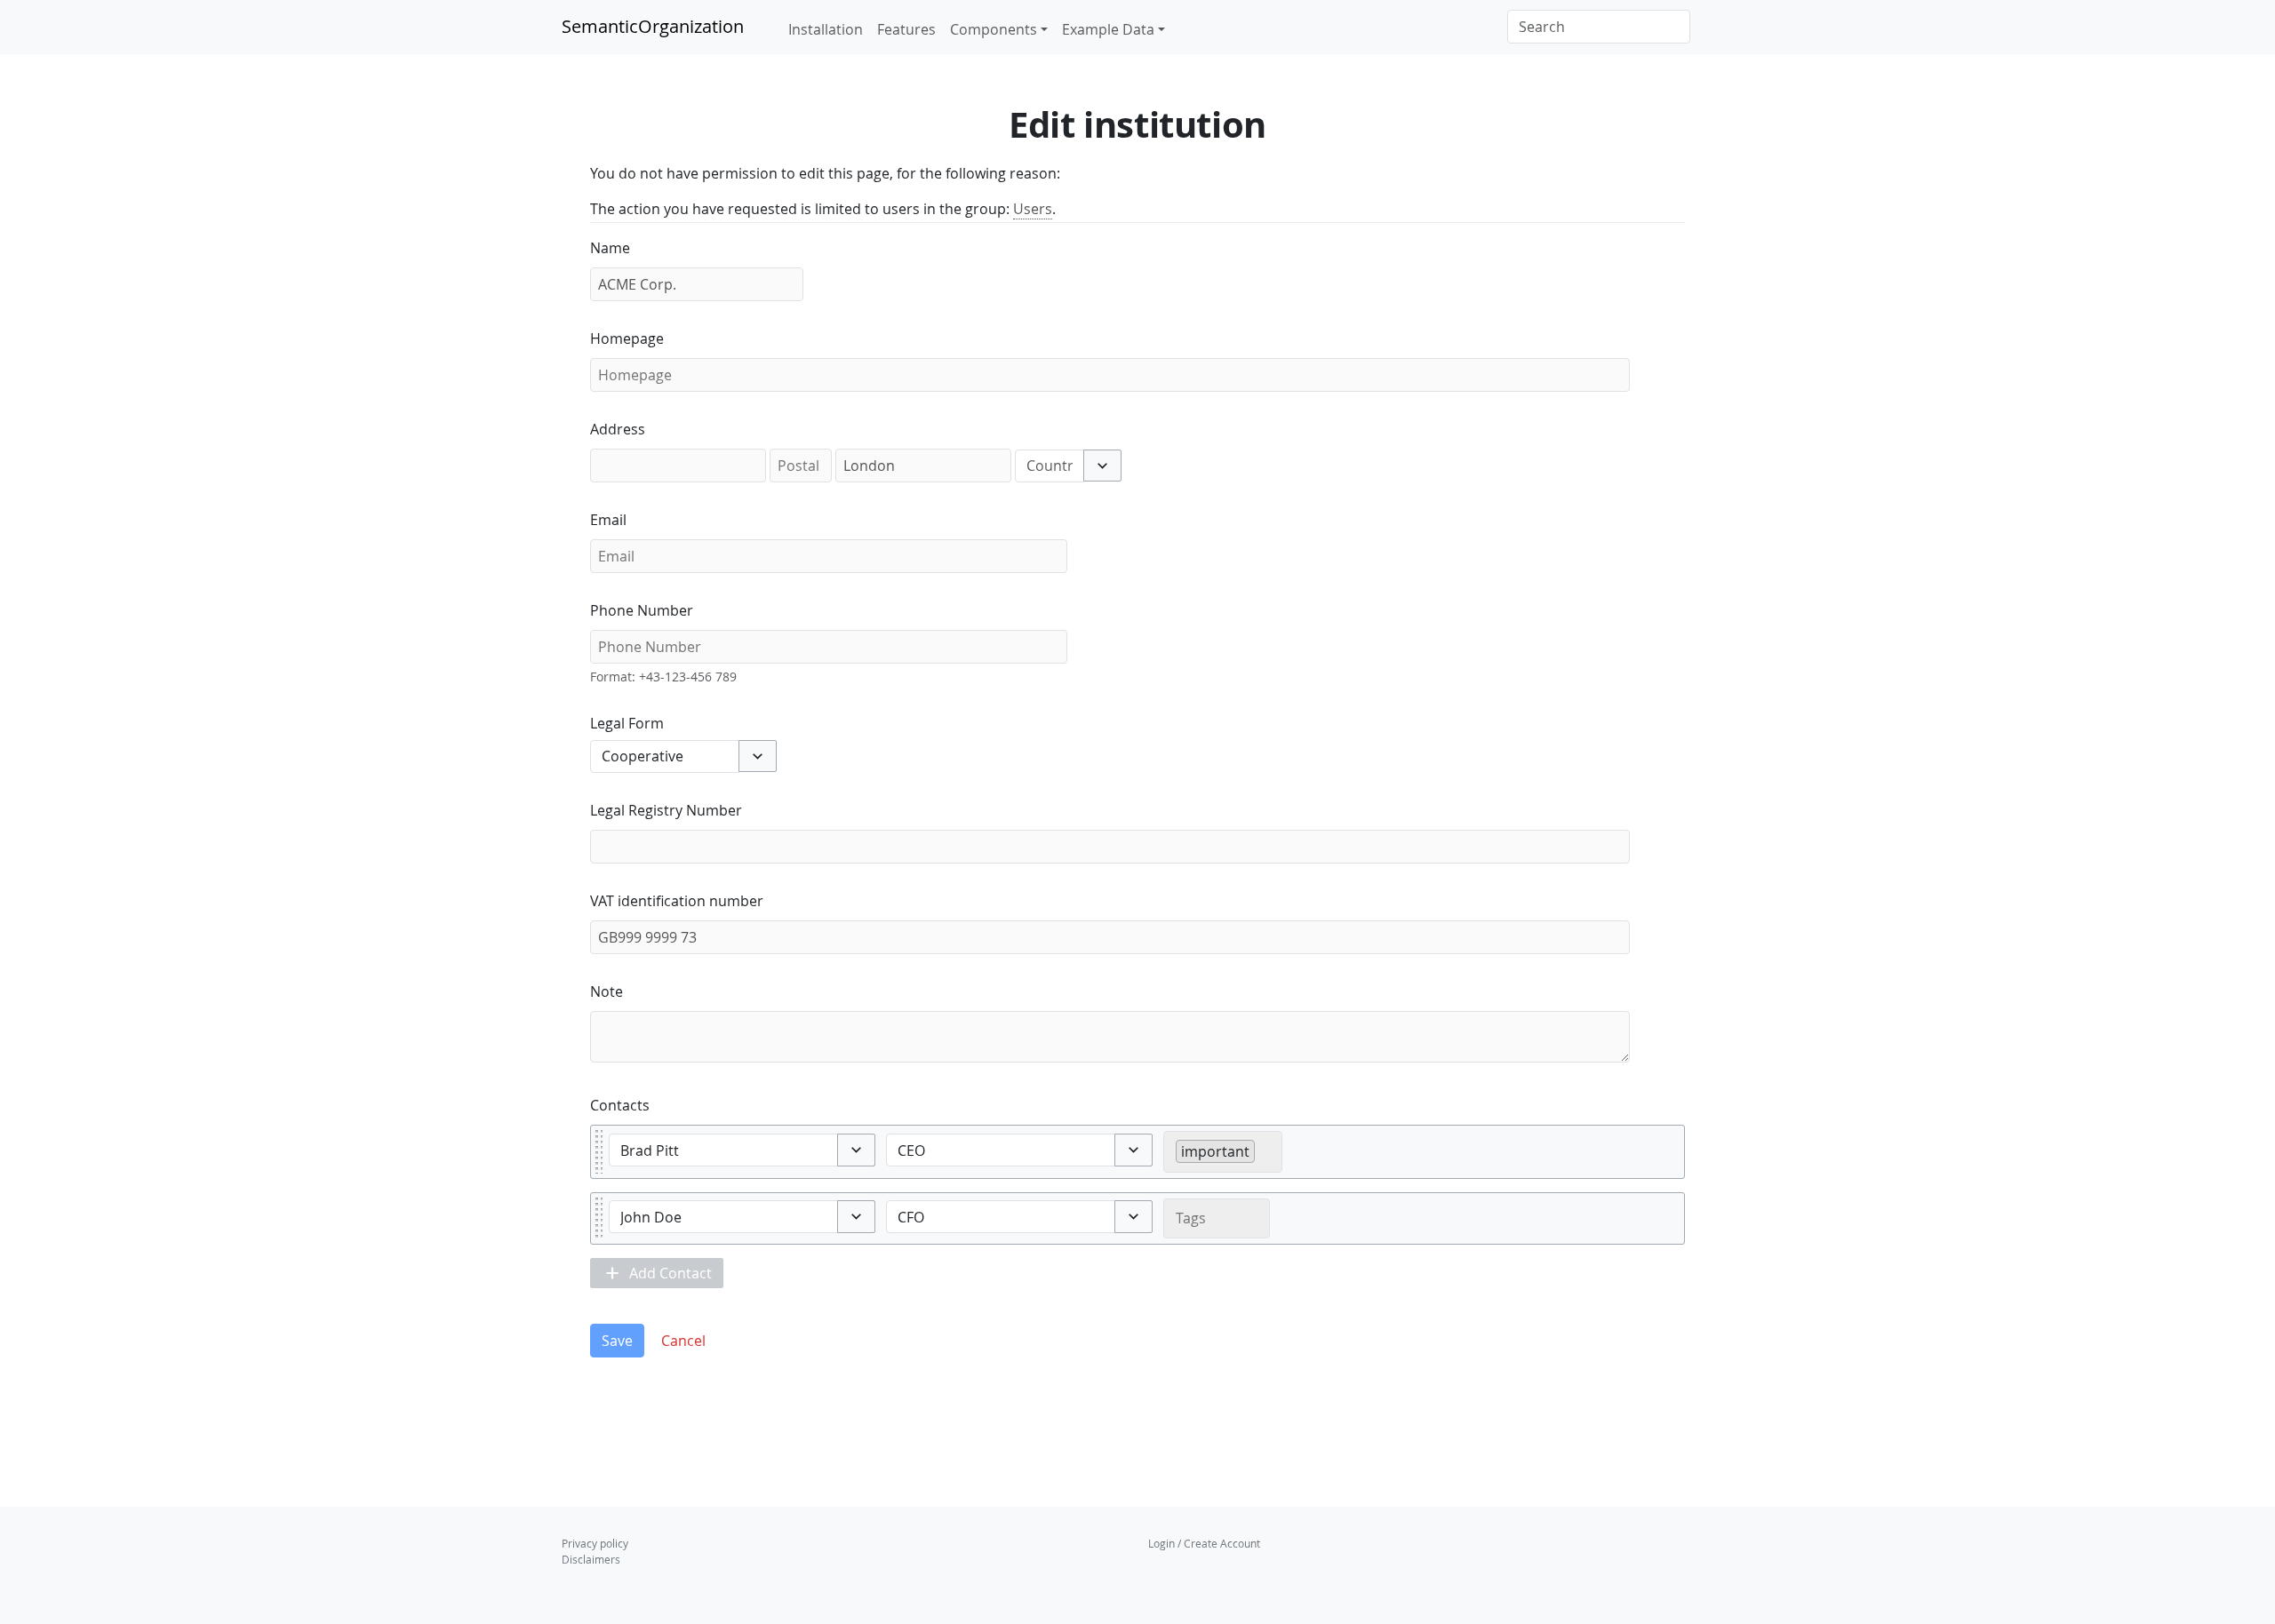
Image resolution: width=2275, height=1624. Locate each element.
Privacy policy (595, 1543)
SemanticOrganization (653, 26)
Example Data (1108, 29)
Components (994, 29)
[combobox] (1050, 466)
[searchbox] (1265, 1150)
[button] (1102, 466)
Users (1033, 209)
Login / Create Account (1204, 1543)
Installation (826, 29)
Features (906, 29)
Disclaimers (591, 1559)
